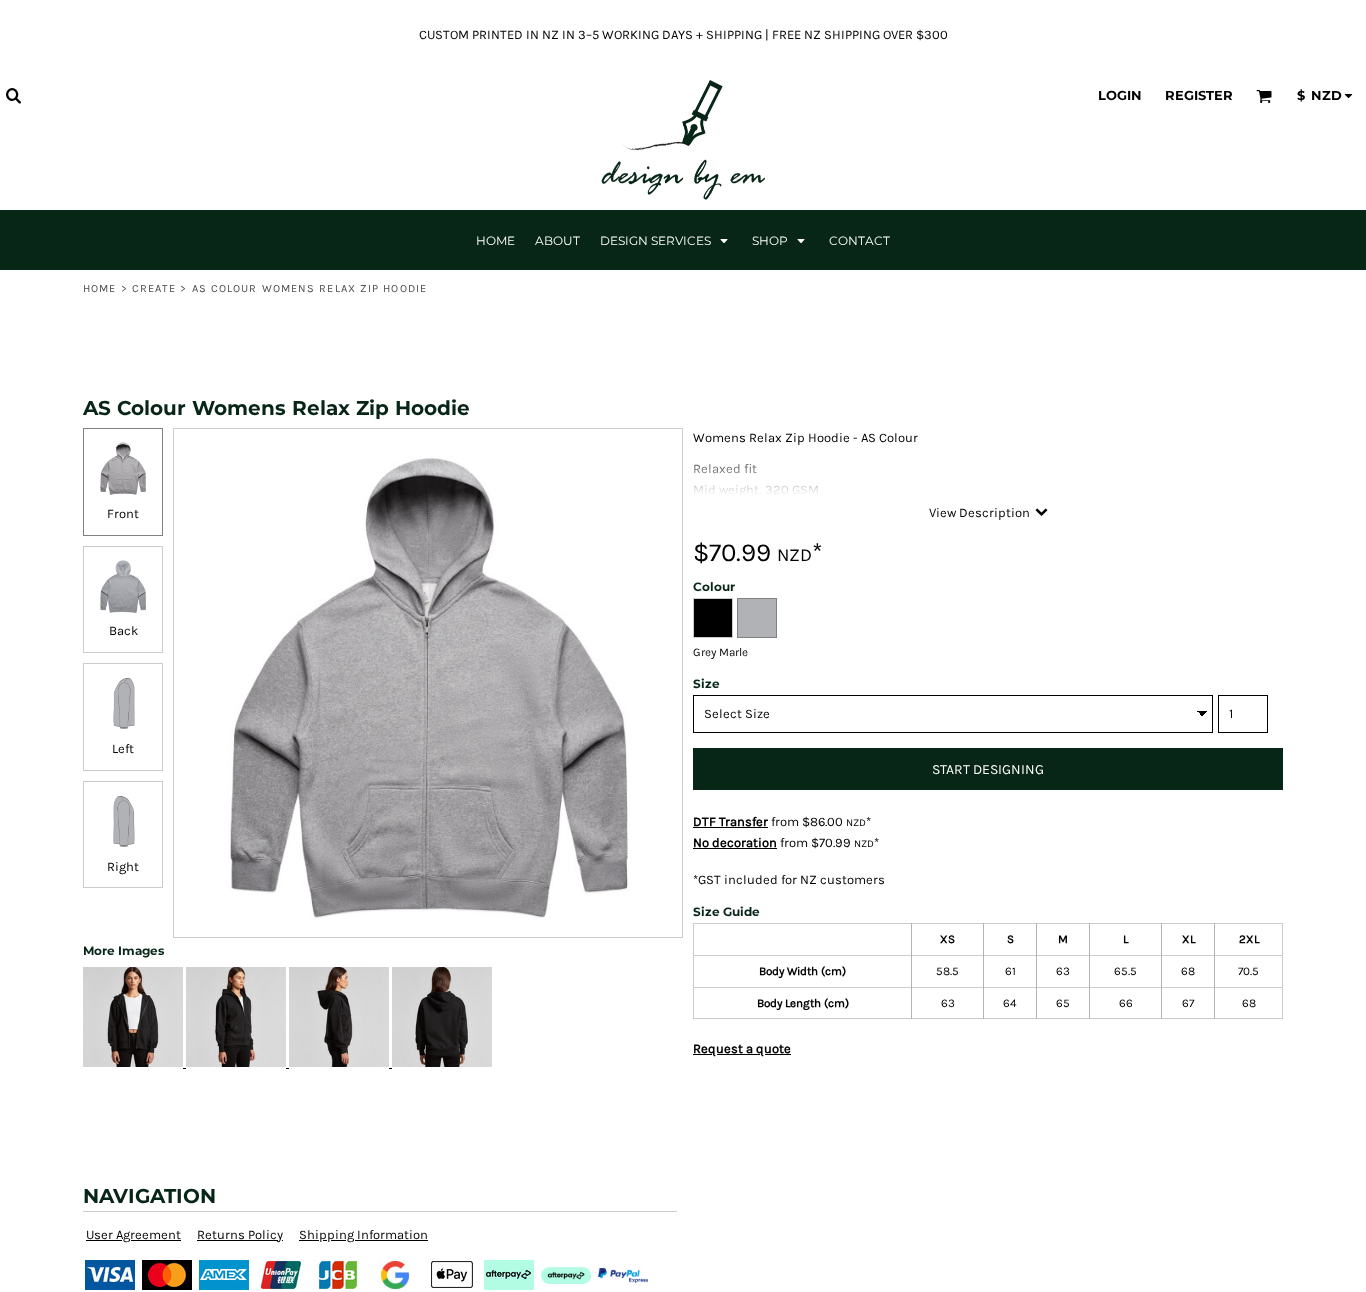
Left (123, 748)
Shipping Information (363, 1234)
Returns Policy (240, 1234)
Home (99, 288)
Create (154, 288)
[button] (13, 95)
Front (123, 513)
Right (123, 866)
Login (1120, 95)
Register (1199, 95)
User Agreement (133, 1234)
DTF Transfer (730, 821)
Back (123, 630)
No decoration (735, 842)
